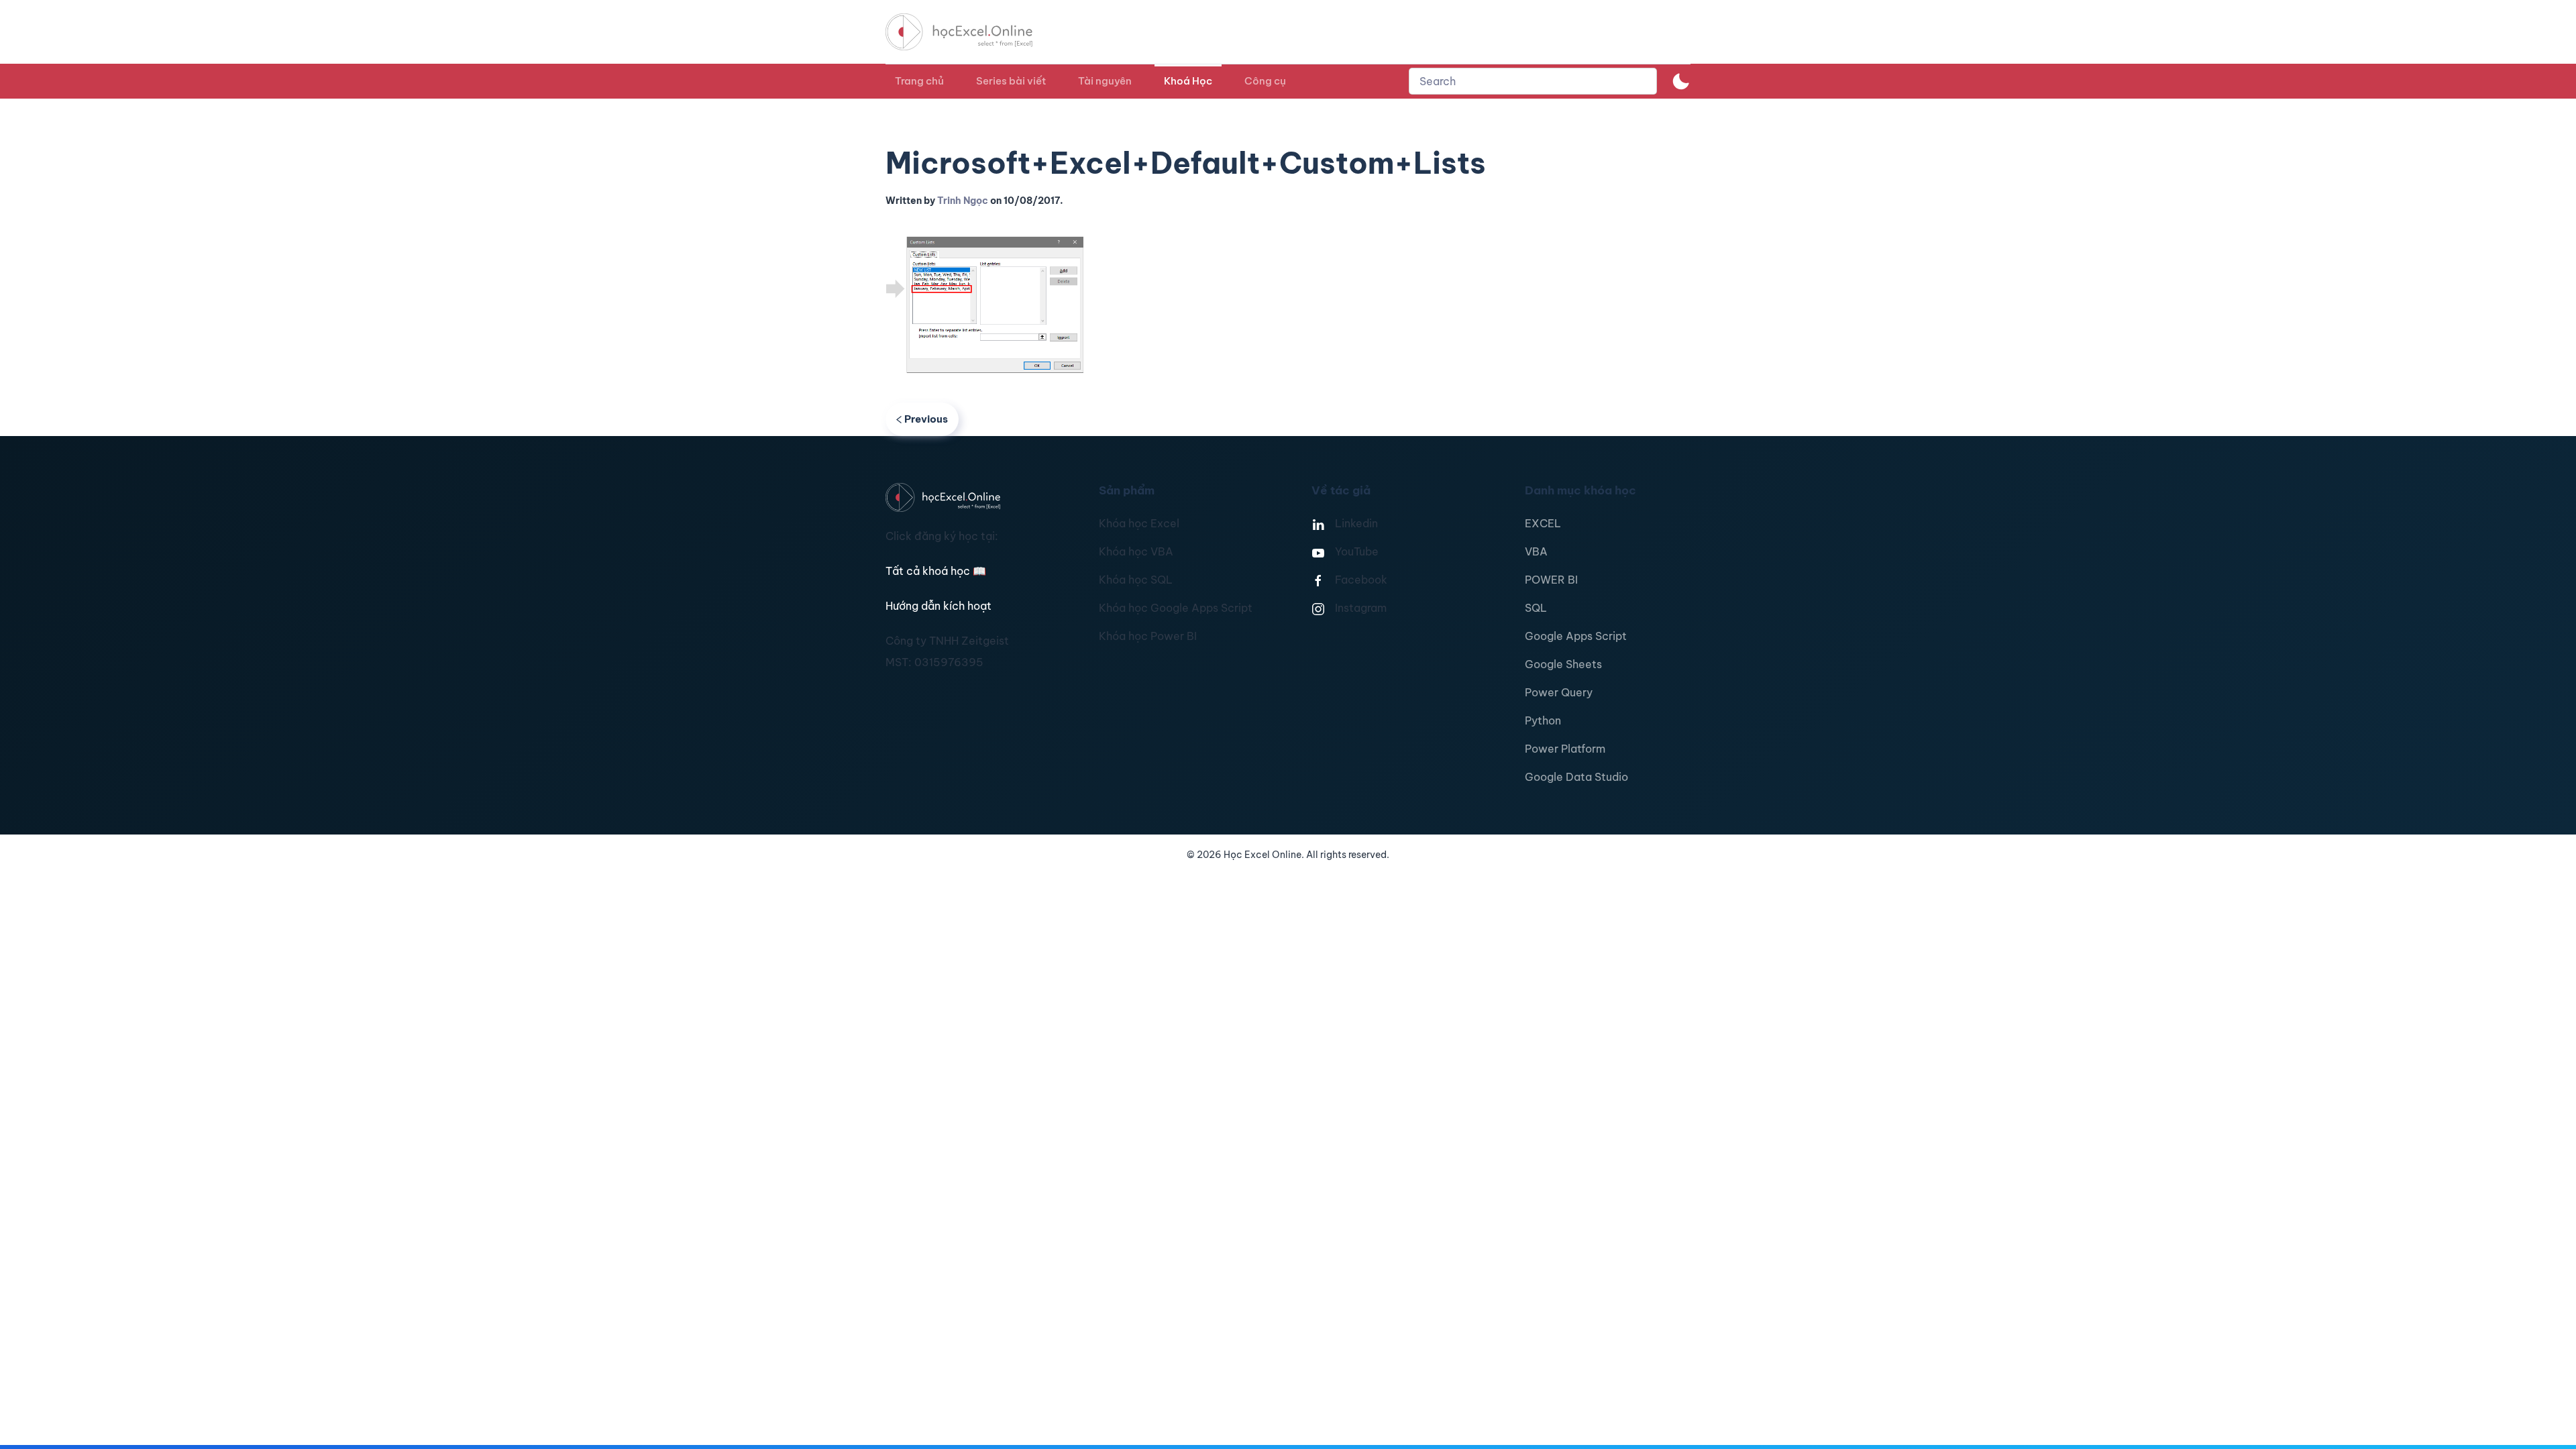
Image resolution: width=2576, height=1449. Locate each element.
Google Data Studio (1576, 777)
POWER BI (1551, 580)
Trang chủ (919, 81)
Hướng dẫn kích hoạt (938, 606)
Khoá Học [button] (1188, 81)
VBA (1536, 551)
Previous (926, 419)
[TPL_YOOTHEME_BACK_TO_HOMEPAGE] (971, 32)
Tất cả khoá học (936, 571)
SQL (1536, 608)
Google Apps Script (1576, 636)
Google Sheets (1563, 664)
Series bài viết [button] (1011, 81)
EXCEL (1543, 523)
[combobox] (1533, 81)
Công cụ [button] (1265, 81)
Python (1543, 720)
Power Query (1559, 692)
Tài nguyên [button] (1105, 81)
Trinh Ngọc (963, 201)
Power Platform (1565, 749)
